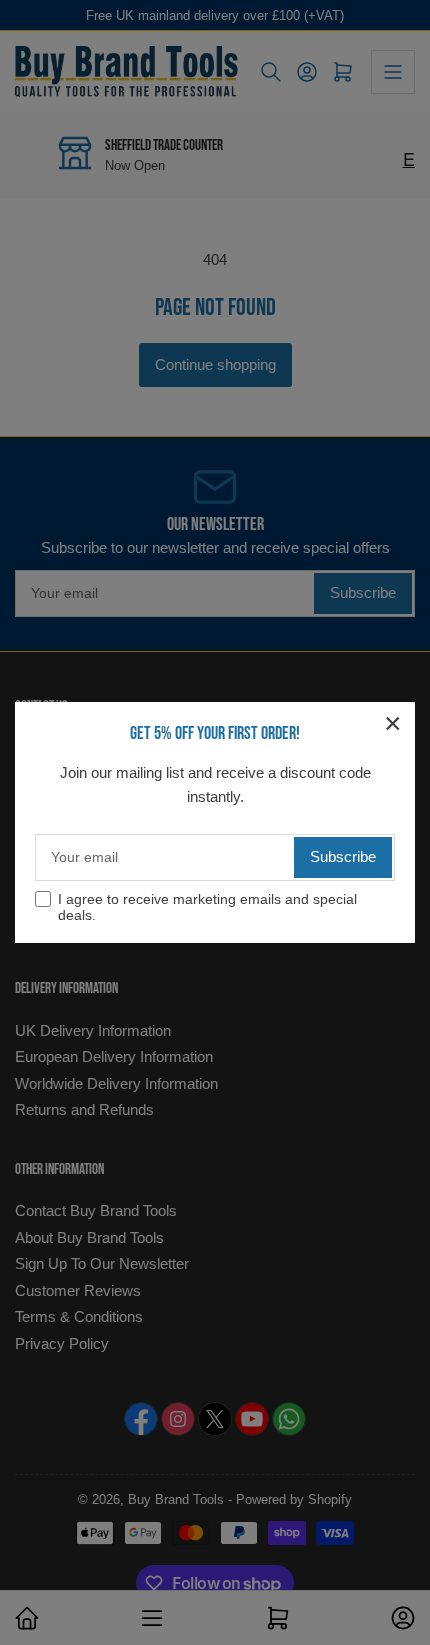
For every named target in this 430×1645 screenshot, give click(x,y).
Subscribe (343, 856)
